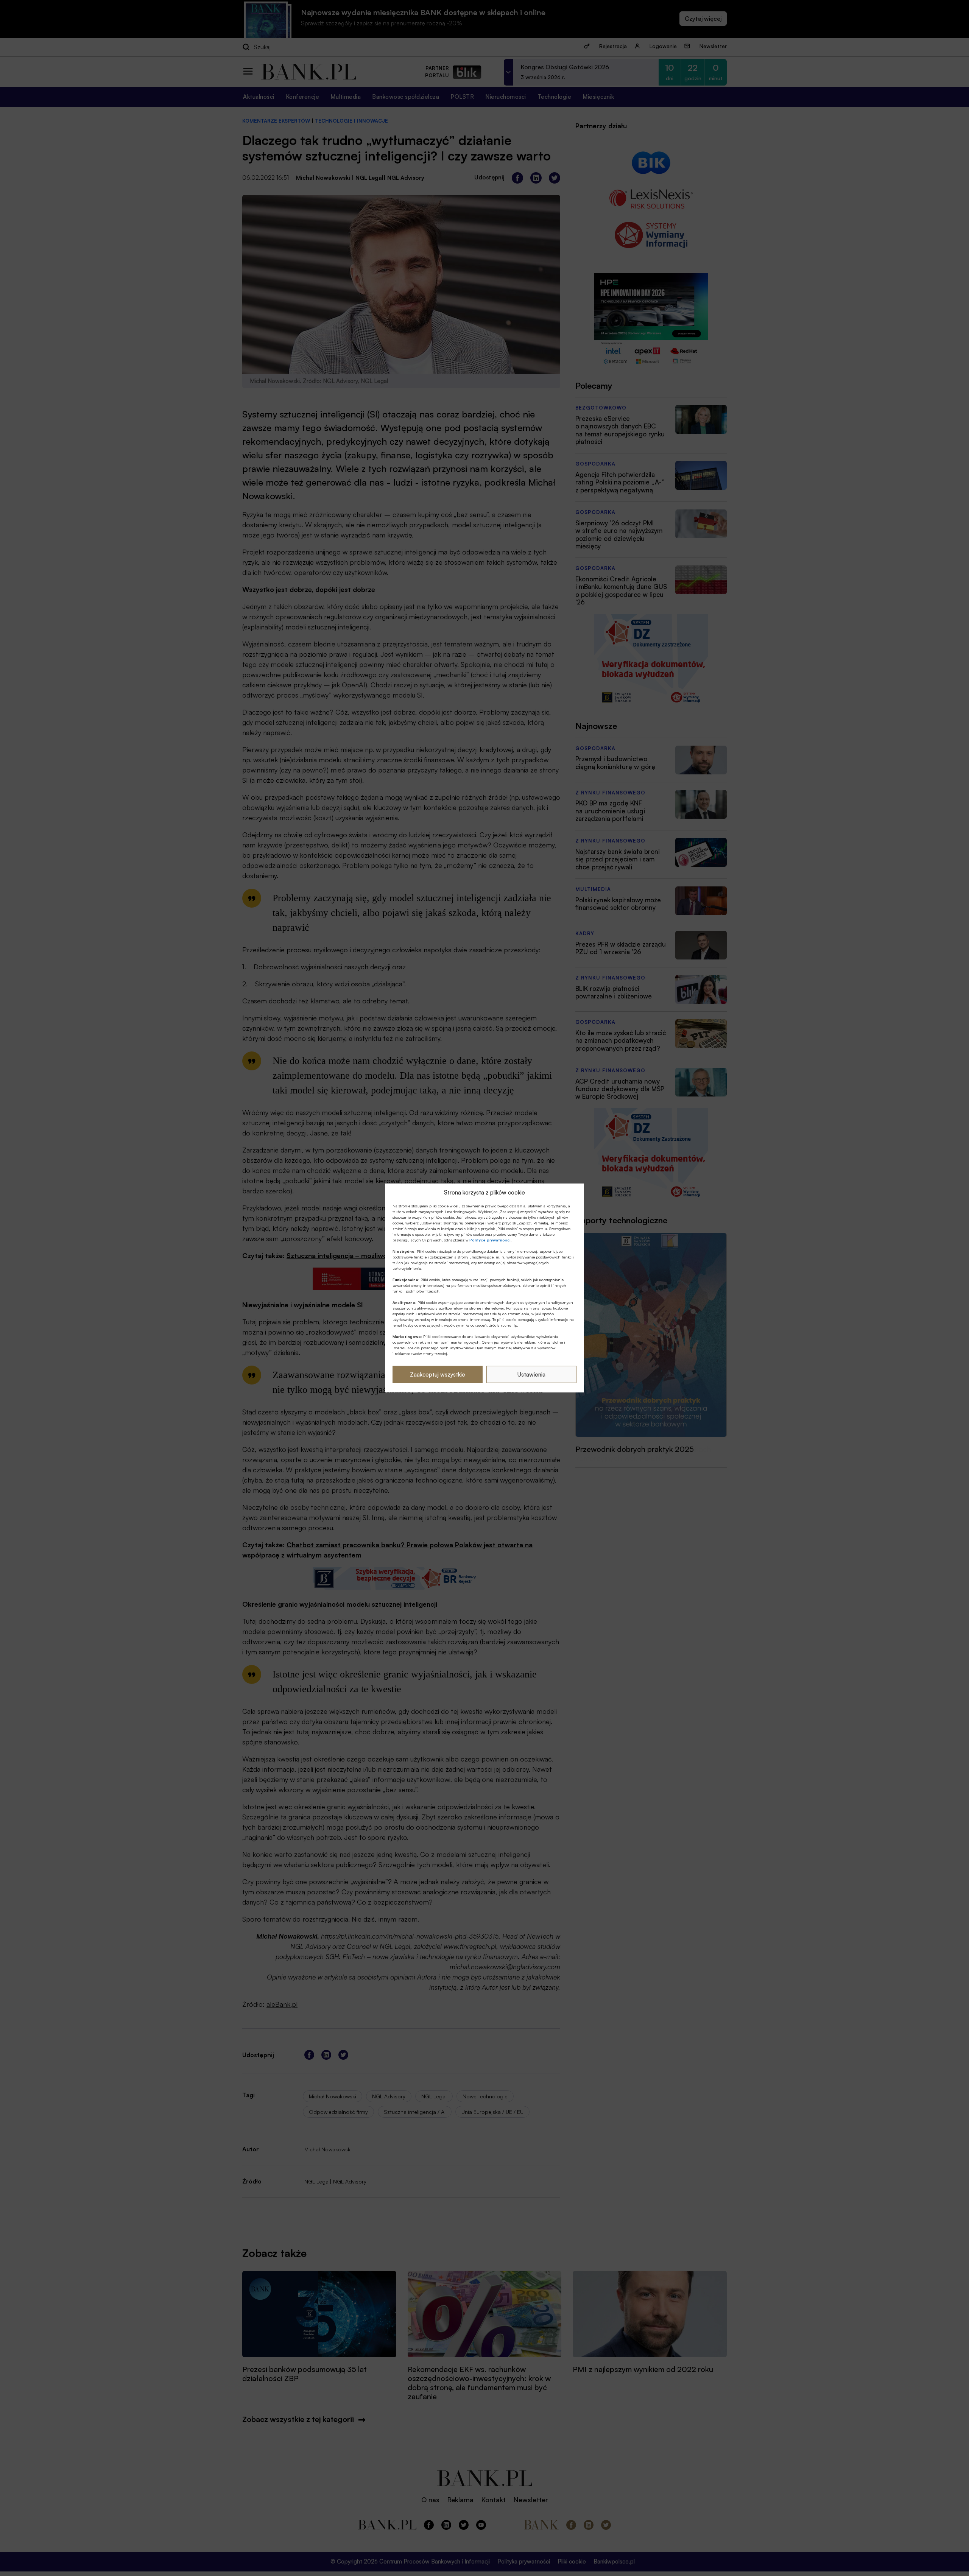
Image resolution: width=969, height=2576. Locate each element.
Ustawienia (531, 1374)
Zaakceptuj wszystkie (438, 1374)
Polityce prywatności (490, 1240)
